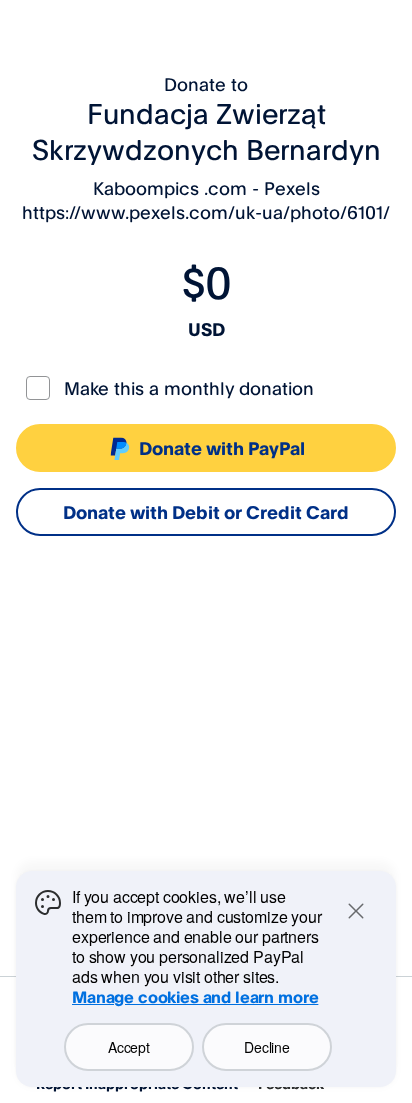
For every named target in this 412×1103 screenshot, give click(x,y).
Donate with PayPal (222, 448)
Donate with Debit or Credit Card (206, 512)
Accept (128, 1047)
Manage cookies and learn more (195, 997)
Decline (266, 1047)
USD (206, 329)
